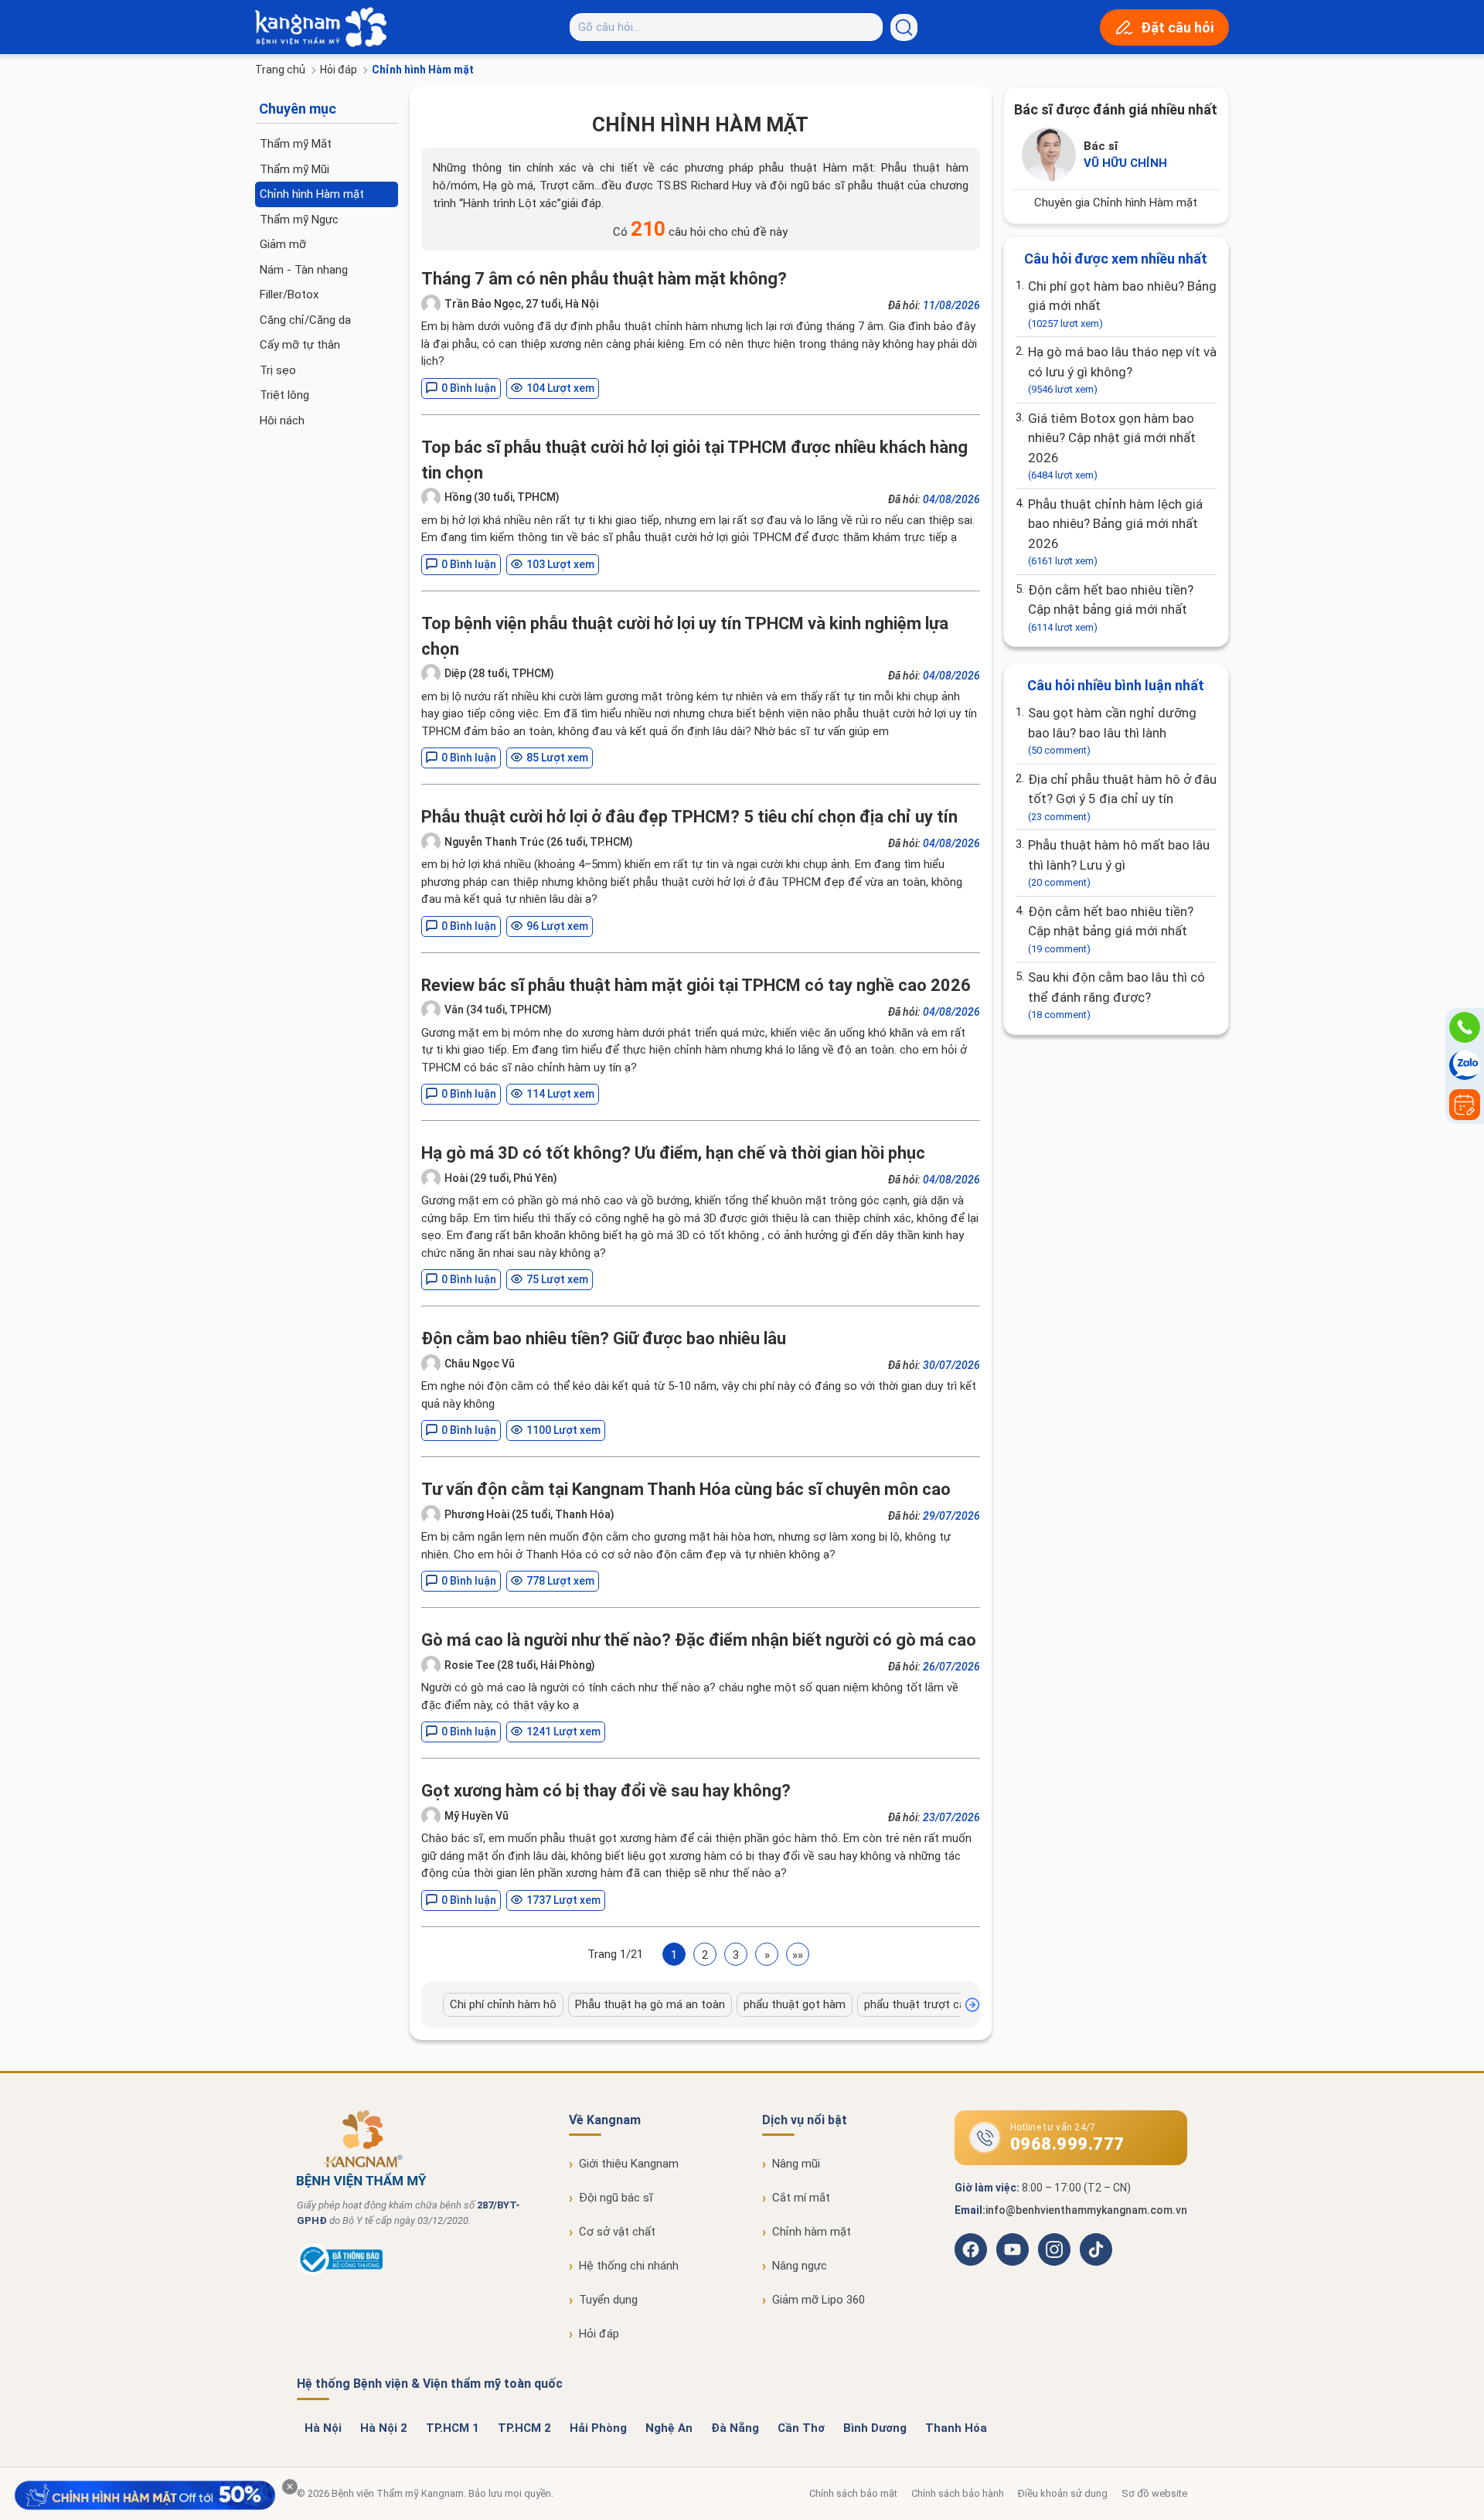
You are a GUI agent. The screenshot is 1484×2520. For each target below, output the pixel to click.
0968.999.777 (1067, 2144)
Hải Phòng (598, 2428)
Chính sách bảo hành (958, 2493)
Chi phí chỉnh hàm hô (503, 2004)
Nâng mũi (796, 2164)
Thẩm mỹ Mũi (294, 169)
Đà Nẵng (735, 2428)
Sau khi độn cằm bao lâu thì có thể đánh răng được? (1116, 995)
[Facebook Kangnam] (971, 2249)
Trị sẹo (278, 370)
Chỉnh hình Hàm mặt (312, 194)
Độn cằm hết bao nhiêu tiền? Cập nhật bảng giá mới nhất (1111, 608)
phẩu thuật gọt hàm (795, 2004)
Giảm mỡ (283, 244)
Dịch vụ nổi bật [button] (805, 2120)
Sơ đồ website (1154, 2493)
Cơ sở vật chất (617, 2232)
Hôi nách (282, 421)
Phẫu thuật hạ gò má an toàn (650, 2004)
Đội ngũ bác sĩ (616, 2198)
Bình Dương (875, 2428)
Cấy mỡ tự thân (300, 345)
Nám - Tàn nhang (304, 270)
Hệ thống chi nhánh (629, 2266)
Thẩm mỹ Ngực (299, 220)
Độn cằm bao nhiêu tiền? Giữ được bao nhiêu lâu (604, 1338)
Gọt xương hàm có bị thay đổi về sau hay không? (606, 1791)
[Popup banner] (145, 2496)
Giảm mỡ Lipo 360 (819, 2300)
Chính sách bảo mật (853, 2493)
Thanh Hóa (956, 2428)
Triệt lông (284, 395)
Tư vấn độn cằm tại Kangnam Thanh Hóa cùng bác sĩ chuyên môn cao (686, 1489)
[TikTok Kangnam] (1096, 2249)
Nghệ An (669, 2428)
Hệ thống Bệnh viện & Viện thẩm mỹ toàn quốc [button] (430, 2384)
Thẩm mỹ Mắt (296, 144)
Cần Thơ (801, 2428)
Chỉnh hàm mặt (812, 2232)
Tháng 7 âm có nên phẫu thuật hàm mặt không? (604, 279)
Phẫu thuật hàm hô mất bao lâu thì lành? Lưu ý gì (1119, 863)
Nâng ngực (800, 2266)
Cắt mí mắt (801, 2198)
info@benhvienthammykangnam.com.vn (1086, 2210)
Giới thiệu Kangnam (629, 2164)
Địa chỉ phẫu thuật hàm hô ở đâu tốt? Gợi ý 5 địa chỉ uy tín (1122, 797)
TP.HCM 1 (453, 2428)
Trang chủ (280, 70)
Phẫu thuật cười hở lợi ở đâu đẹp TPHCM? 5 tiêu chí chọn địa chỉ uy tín (689, 817)
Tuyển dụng (608, 2300)
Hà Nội (323, 2428)
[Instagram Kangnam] (1054, 2249)
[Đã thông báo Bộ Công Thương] (340, 2272)
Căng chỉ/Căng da (305, 320)
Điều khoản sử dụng (1063, 2493)
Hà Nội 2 (384, 2428)
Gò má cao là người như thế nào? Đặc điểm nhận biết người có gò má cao (699, 1640)
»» (798, 1955)
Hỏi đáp (339, 70)
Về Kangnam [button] (605, 2120)
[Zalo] (1465, 1066)
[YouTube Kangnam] (1013, 2249)
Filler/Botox (289, 295)
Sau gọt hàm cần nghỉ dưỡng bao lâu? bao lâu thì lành (1112, 730)
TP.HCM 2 (524, 2428)
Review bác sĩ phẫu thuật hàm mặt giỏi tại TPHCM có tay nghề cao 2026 (696, 985)
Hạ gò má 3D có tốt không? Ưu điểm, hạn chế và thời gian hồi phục (673, 1153)
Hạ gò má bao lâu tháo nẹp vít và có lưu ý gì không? (1122, 369)
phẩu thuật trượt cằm (920, 2004)
